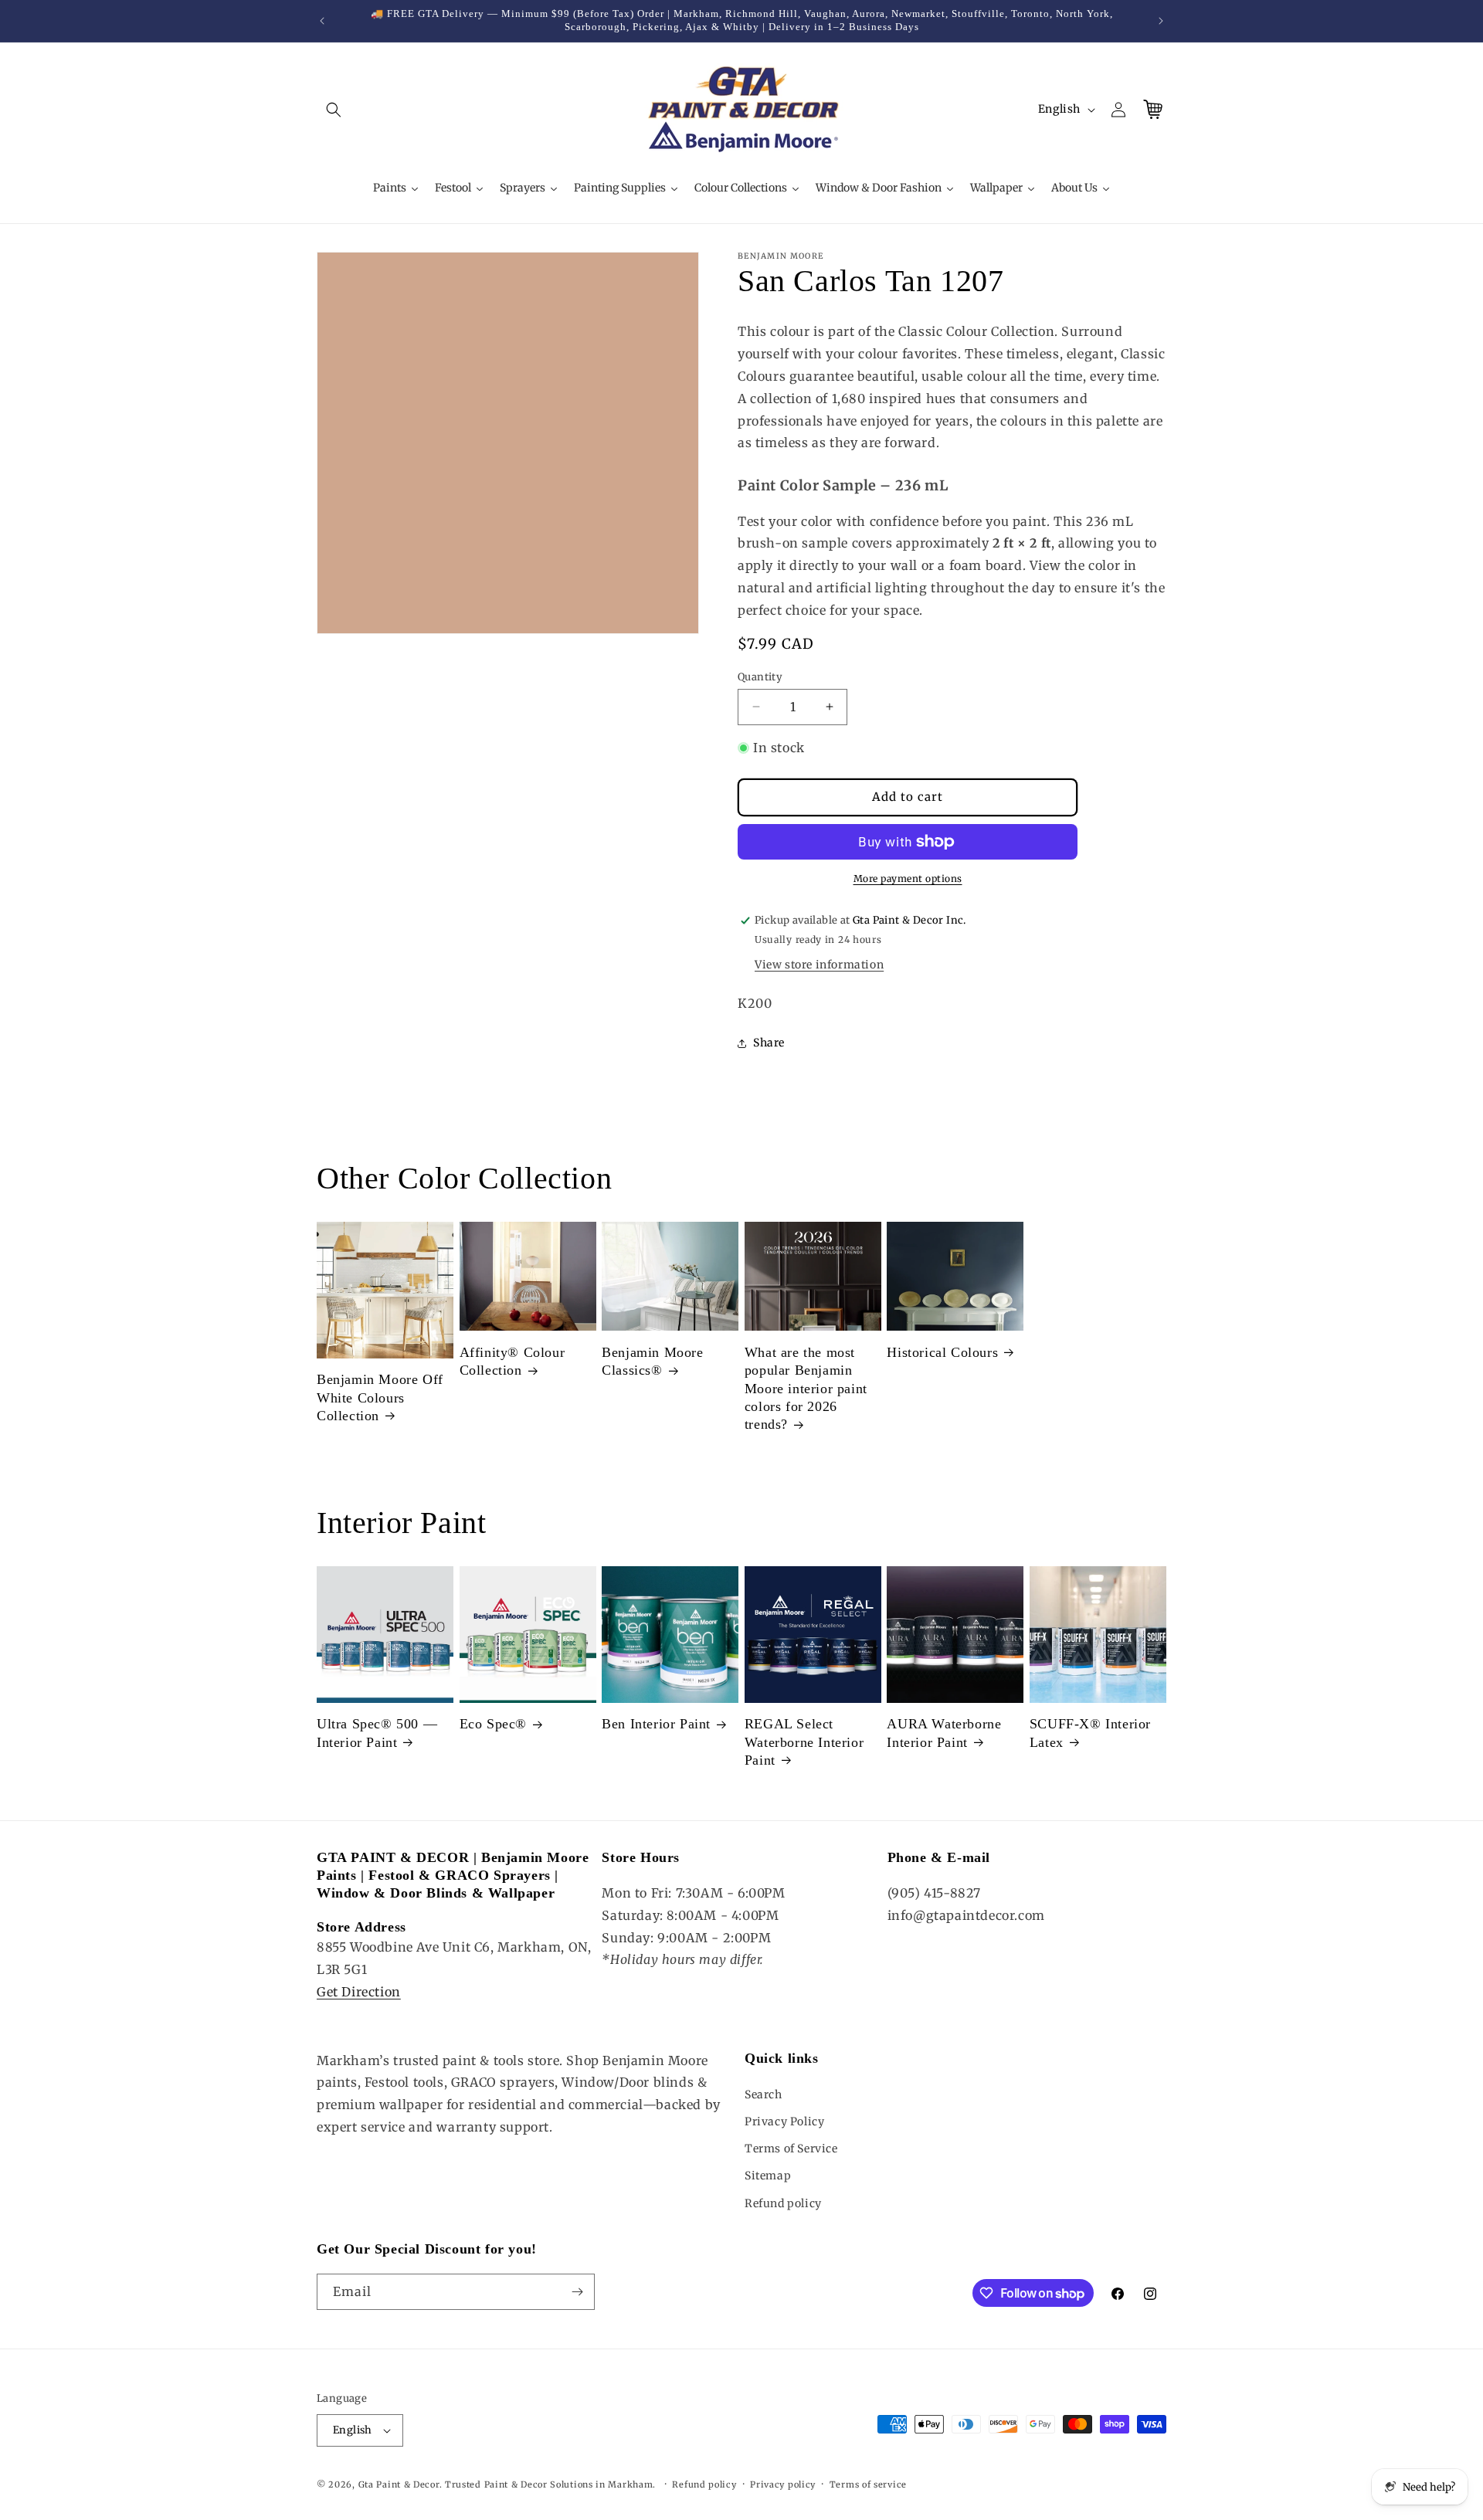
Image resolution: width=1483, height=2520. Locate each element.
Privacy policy (783, 2484)
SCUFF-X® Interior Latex (1090, 1733)
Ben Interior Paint (656, 1724)
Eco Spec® (493, 1724)
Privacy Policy (784, 2121)
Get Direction (359, 1992)
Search (764, 2094)
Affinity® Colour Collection (512, 1361)
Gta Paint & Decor (399, 2484)
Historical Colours (942, 1352)
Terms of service (868, 2484)
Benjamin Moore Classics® (652, 1361)
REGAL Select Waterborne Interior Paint (804, 1742)
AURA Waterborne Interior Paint (944, 1733)
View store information (819, 965)
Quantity (760, 676)
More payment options (908, 878)
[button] (334, 110)
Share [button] (769, 1043)
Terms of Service (791, 2149)
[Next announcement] (1161, 21)
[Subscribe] (577, 2292)
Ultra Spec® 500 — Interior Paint (377, 1733)
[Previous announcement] (322, 21)
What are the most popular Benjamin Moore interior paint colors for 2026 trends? (806, 1389)
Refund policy (783, 2203)
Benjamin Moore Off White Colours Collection (380, 1397)
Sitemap (768, 2176)
